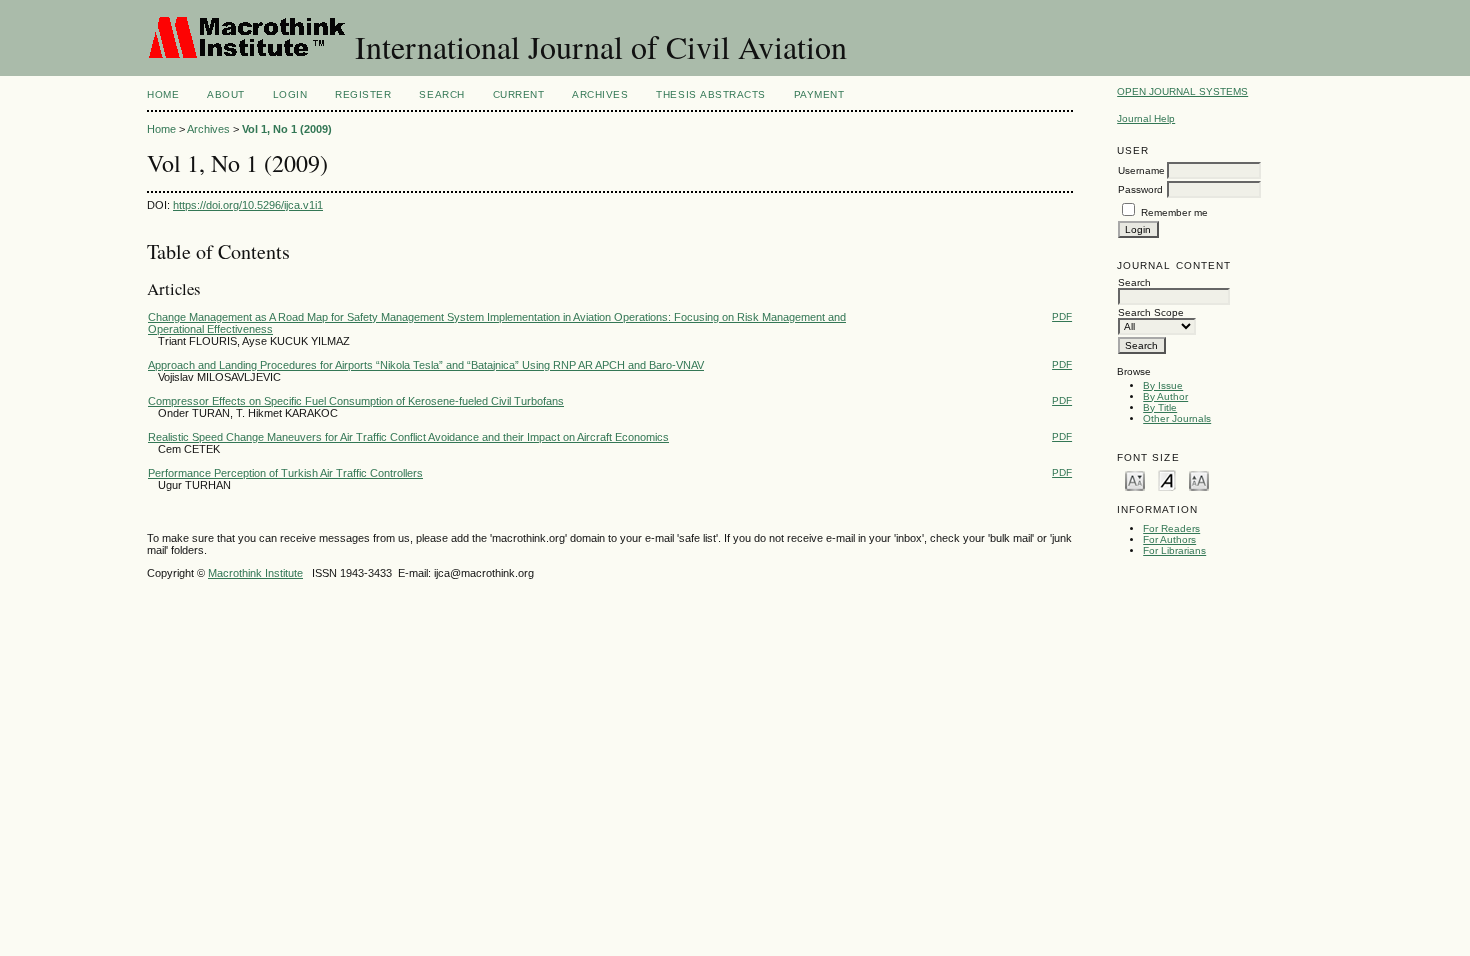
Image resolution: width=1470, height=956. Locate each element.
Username (1141, 170)
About (226, 94)
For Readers (1171, 528)
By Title (1160, 407)
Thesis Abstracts (710, 94)
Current (519, 94)
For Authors (1169, 539)
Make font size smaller (1135, 479)
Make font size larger (1199, 479)
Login (290, 94)
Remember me (1174, 212)
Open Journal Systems (1182, 91)
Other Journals (1177, 418)
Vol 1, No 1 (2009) (287, 129)
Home (163, 94)
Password (1140, 189)
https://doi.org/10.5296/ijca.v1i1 (248, 205)
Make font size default (1167, 479)
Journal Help (1146, 118)
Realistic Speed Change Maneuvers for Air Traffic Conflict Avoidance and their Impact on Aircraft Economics (408, 437)
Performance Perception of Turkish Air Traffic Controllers (285, 473)
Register (363, 94)
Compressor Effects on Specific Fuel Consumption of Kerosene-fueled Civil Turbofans (356, 401)
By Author (1165, 396)
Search (441, 94)
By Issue (1163, 385)
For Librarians (1174, 550)
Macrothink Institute (255, 573)
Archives (600, 94)
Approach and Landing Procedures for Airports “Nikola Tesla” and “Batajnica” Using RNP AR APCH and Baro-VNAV (426, 365)
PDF (1062, 316)
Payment (819, 94)
